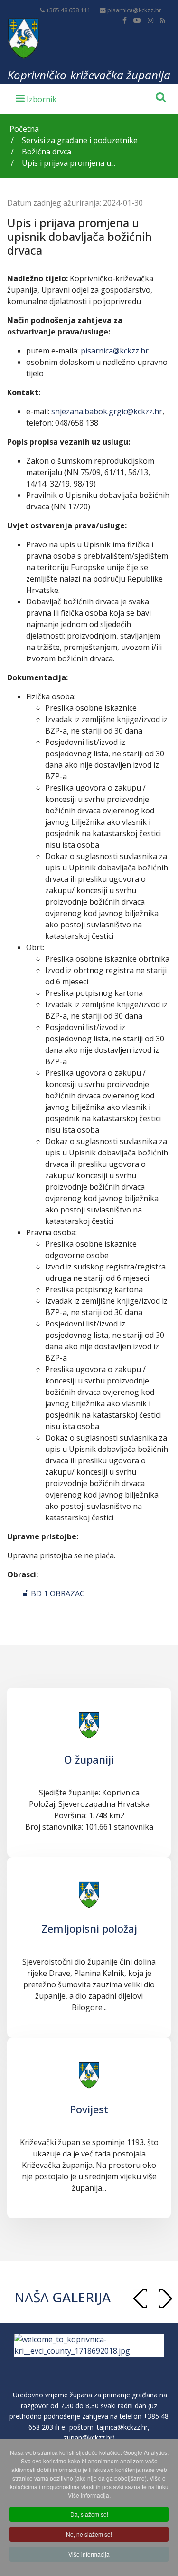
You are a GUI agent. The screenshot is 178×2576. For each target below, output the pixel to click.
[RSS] (163, 20)
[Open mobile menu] (36, 98)
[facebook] (125, 20)
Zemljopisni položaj (89, 1928)
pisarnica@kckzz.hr (134, 10)
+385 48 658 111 (68, 10)
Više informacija (89, 2554)
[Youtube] (137, 20)
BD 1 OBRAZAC (57, 1593)
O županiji (89, 1759)
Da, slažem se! (89, 2514)
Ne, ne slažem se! (89, 2534)
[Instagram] (150, 20)
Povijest (89, 2109)
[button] (165, 2298)
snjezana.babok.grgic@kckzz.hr (107, 411)
